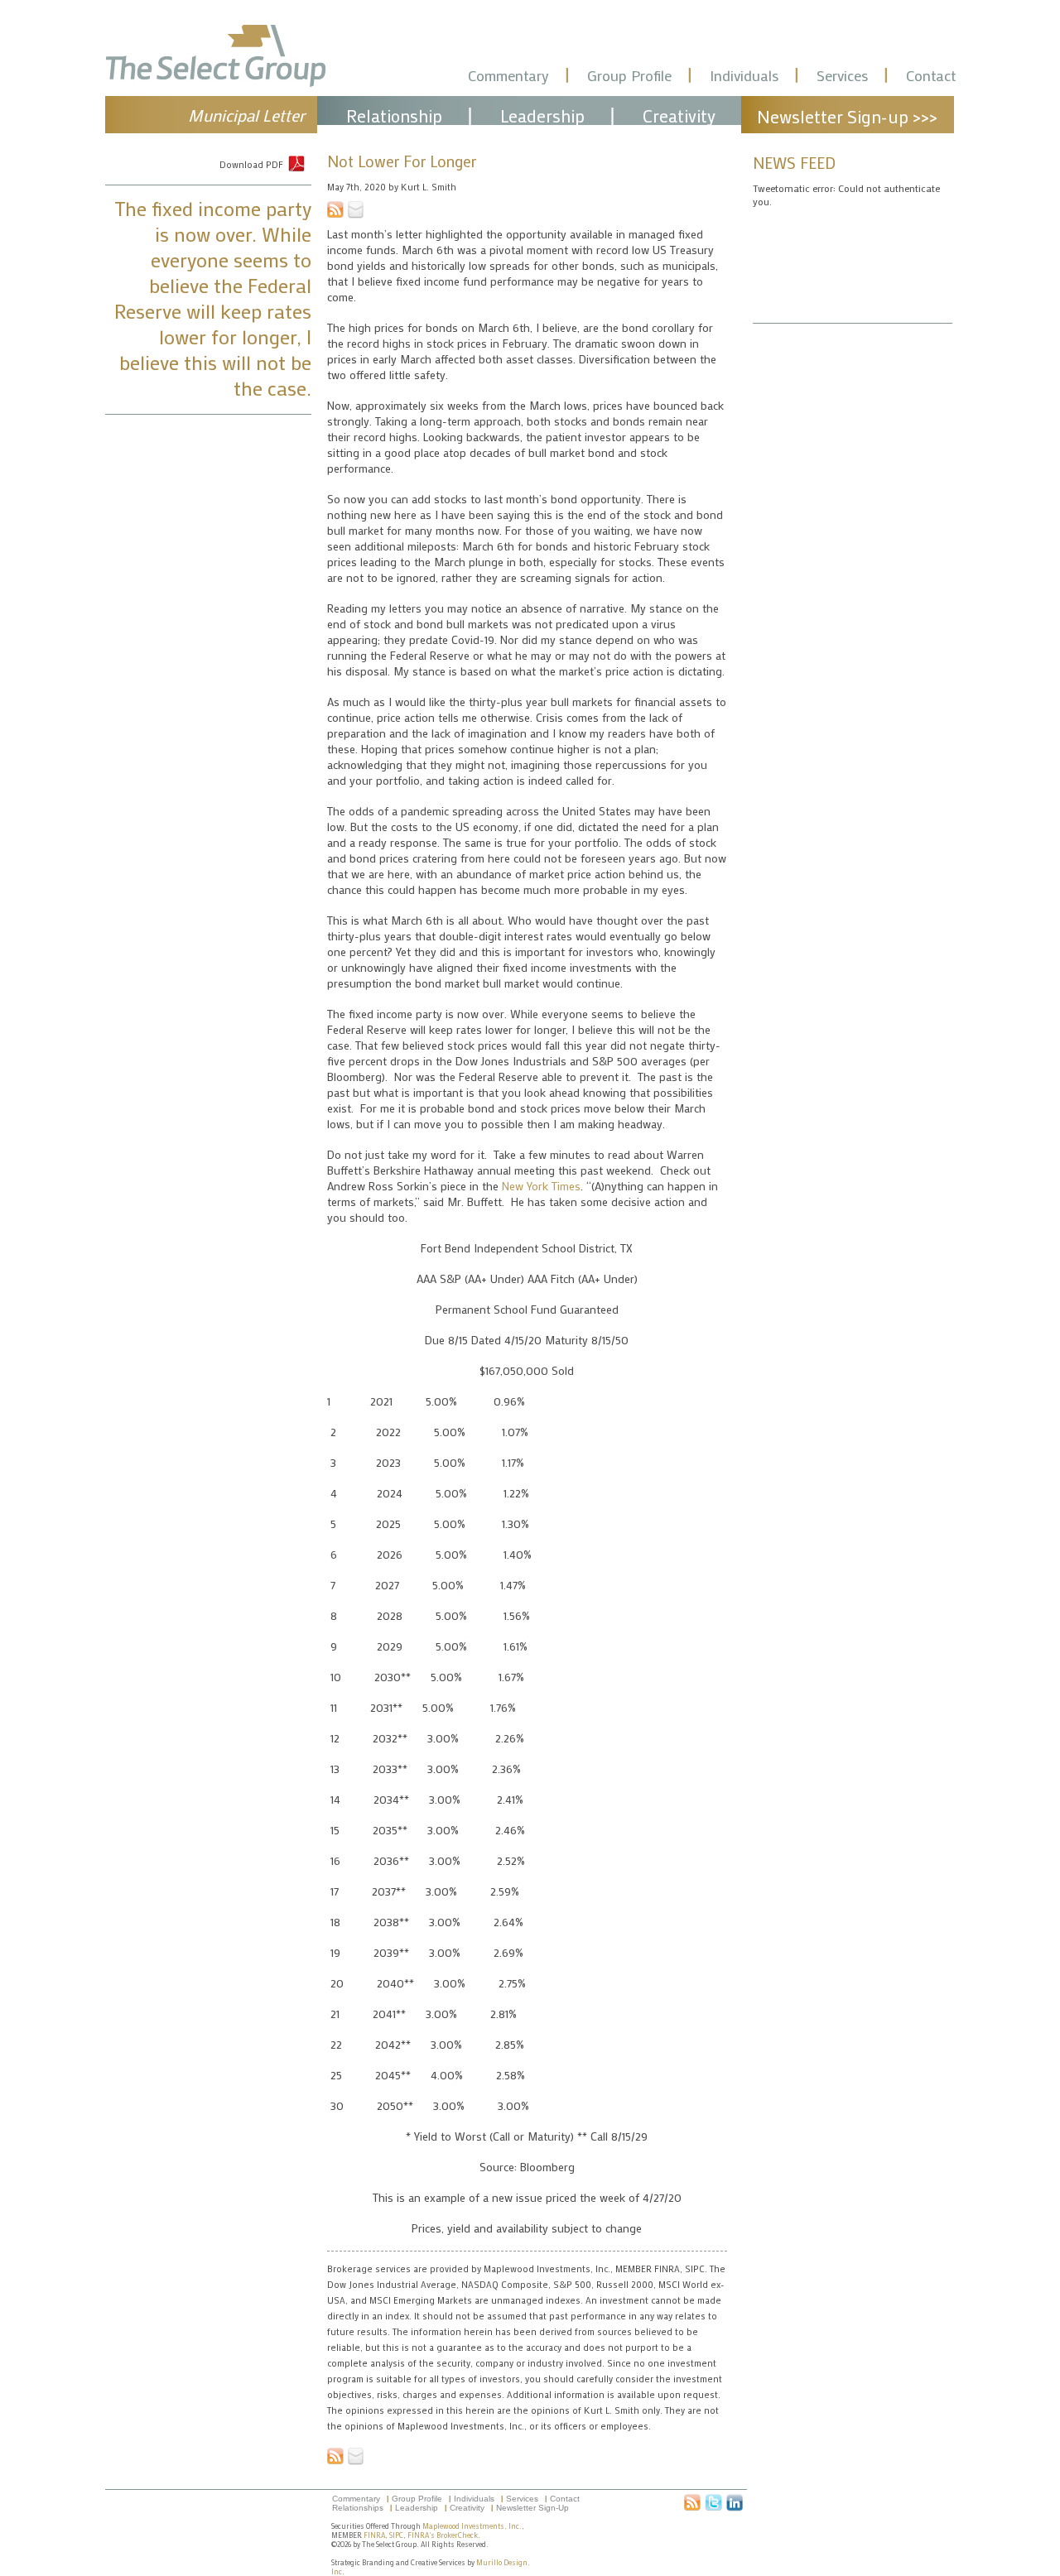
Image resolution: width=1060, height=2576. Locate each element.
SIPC (396, 2535)
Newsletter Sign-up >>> (847, 117)
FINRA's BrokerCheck (443, 2535)
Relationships (358, 2508)
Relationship (394, 116)
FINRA (374, 2535)
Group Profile (629, 75)
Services (842, 75)
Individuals (744, 75)
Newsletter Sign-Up (532, 2508)
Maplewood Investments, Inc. (472, 2526)
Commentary (508, 75)
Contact (931, 75)
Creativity (679, 116)
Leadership (542, 116)
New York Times (541, 1186)
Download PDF (251, 165)
